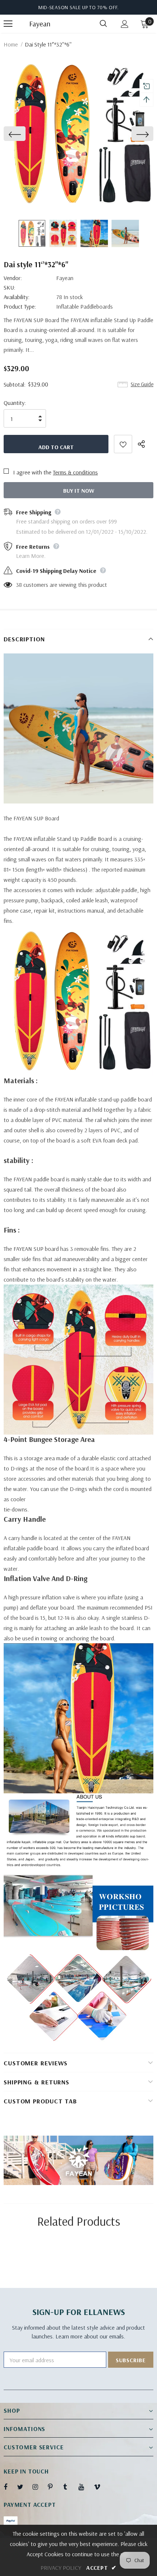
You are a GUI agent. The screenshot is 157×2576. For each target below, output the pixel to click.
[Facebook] (10, 2487)
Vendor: (13, 278)
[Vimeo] (100, 2487)
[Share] (145, 444)
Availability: (17, 297)
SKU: (9, 287)
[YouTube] (85, 2487)
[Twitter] (24, 2487)
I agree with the (32, 472)
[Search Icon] (103, 24)
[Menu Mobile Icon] (8, 24)
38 (19, 585)
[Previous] (15, 134)
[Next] (142, 134)
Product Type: (20, 306)
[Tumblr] (70, 2487)
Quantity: (15, 403)
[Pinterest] (54, 2487)
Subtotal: (15, 384)
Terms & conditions (75, 472)
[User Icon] (125, 24)
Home (11, 44)
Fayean (38, 24)
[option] (78, 134)
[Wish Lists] (123, 444)
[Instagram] (39, 2487)
